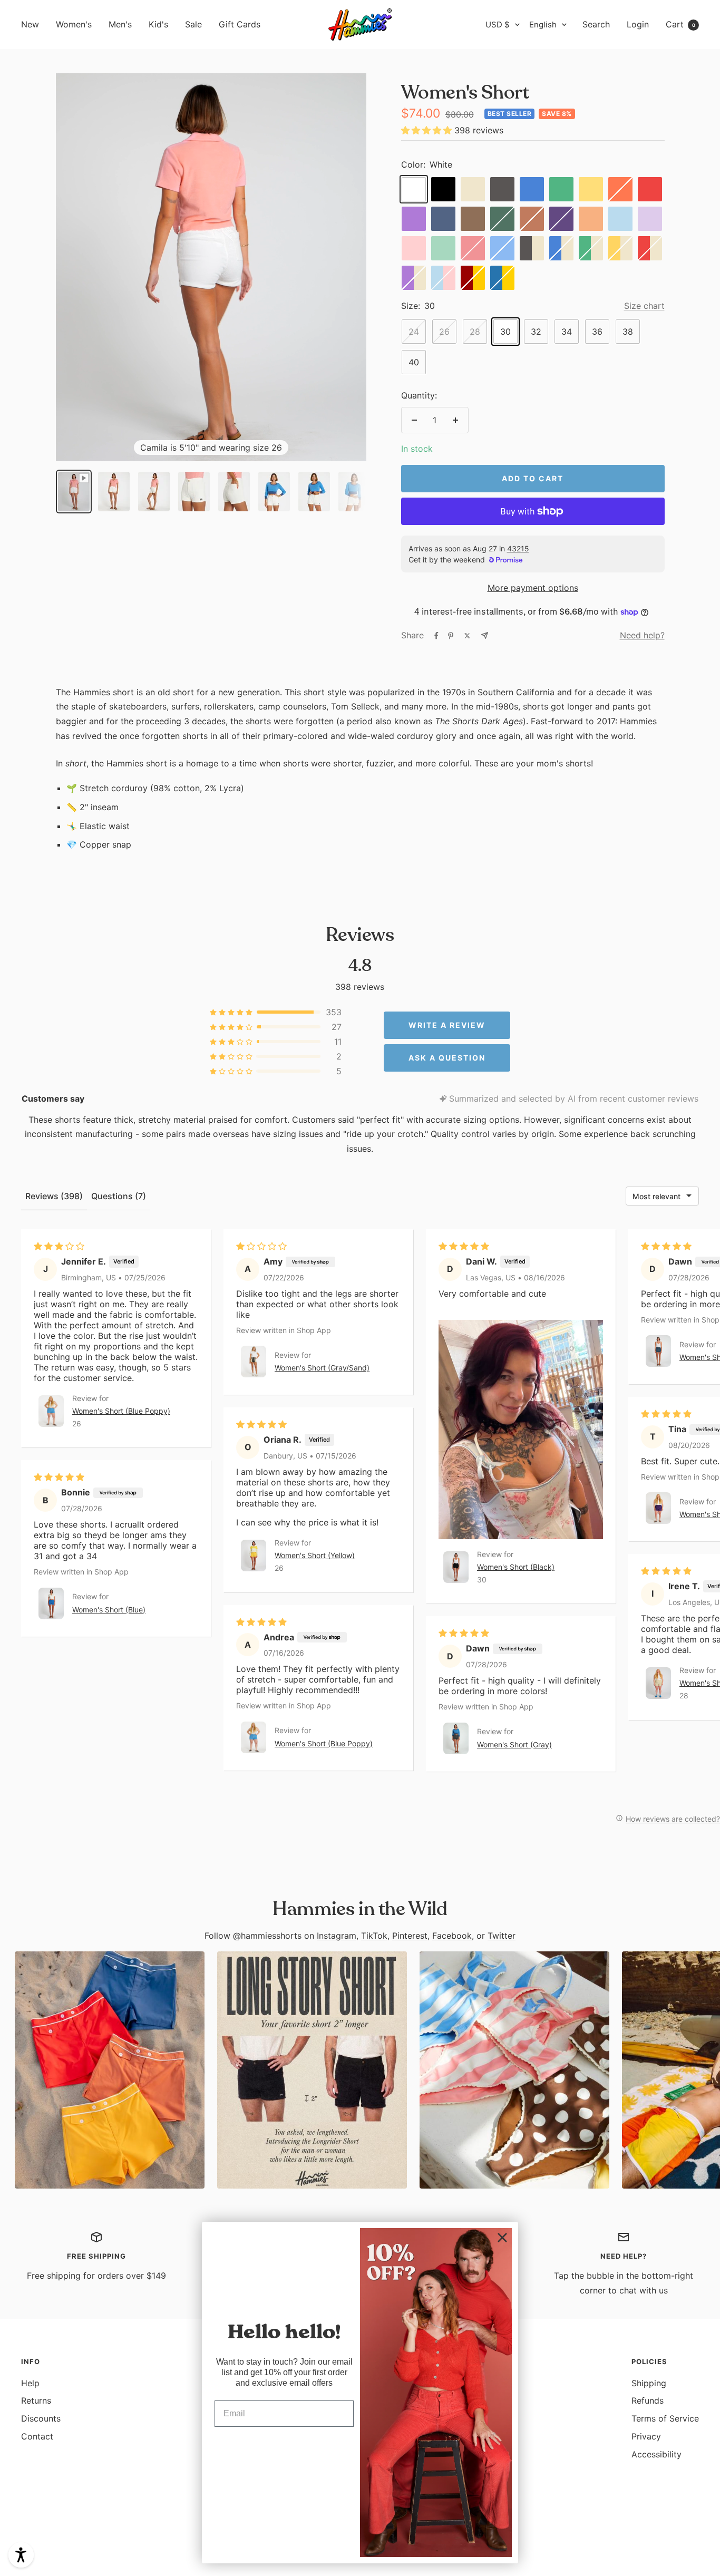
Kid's (158, 24)
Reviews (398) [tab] (54, 1196)
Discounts (41, 2418)
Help (30, 2383)
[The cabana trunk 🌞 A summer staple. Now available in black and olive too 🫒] (110, 2070)
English (543, 25)
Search (596, 24)
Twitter (502, 1936)
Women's (74, 24)
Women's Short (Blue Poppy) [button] (121, 1411)
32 (536, 332)
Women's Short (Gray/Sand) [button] (322, 1368)
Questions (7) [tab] (119, 1196)
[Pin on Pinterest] (451, 636)
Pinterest (410, 1936)
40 (414, 362)
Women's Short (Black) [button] (516, 1567)
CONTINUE (284, 2447)
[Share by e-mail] (485, 635)
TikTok (374, 1936)
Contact (37, 2436)
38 (628, 332)
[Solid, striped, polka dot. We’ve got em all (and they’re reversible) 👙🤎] (514, 2070)
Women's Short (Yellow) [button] (315, 1555)
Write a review (447, 1025)
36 (597, 332)
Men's (120, 24)
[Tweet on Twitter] (467, 636)
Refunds (648, 2400)
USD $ (498, 25)
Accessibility (656, 2454)
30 (505, 332)
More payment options (533, 588)
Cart (680, 24)
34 (567, 332)
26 (444, 332)
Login (638, 24)
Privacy (646, 2436)
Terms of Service (665, 2418)
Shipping (649, 2383)
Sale (193, 24)
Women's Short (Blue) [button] (109, 1610)
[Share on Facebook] (436, 636)
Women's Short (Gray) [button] (514, 1744)
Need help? (642, 635)
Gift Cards (240, 24)
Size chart (644, 306)
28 (475, 332)
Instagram (337, 1936)
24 (414, 332)
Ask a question (447, 1058)
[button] (428, 130)
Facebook (452, 1936)
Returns (36, 2400)
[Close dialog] (502, 2238)
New (30, 24)
